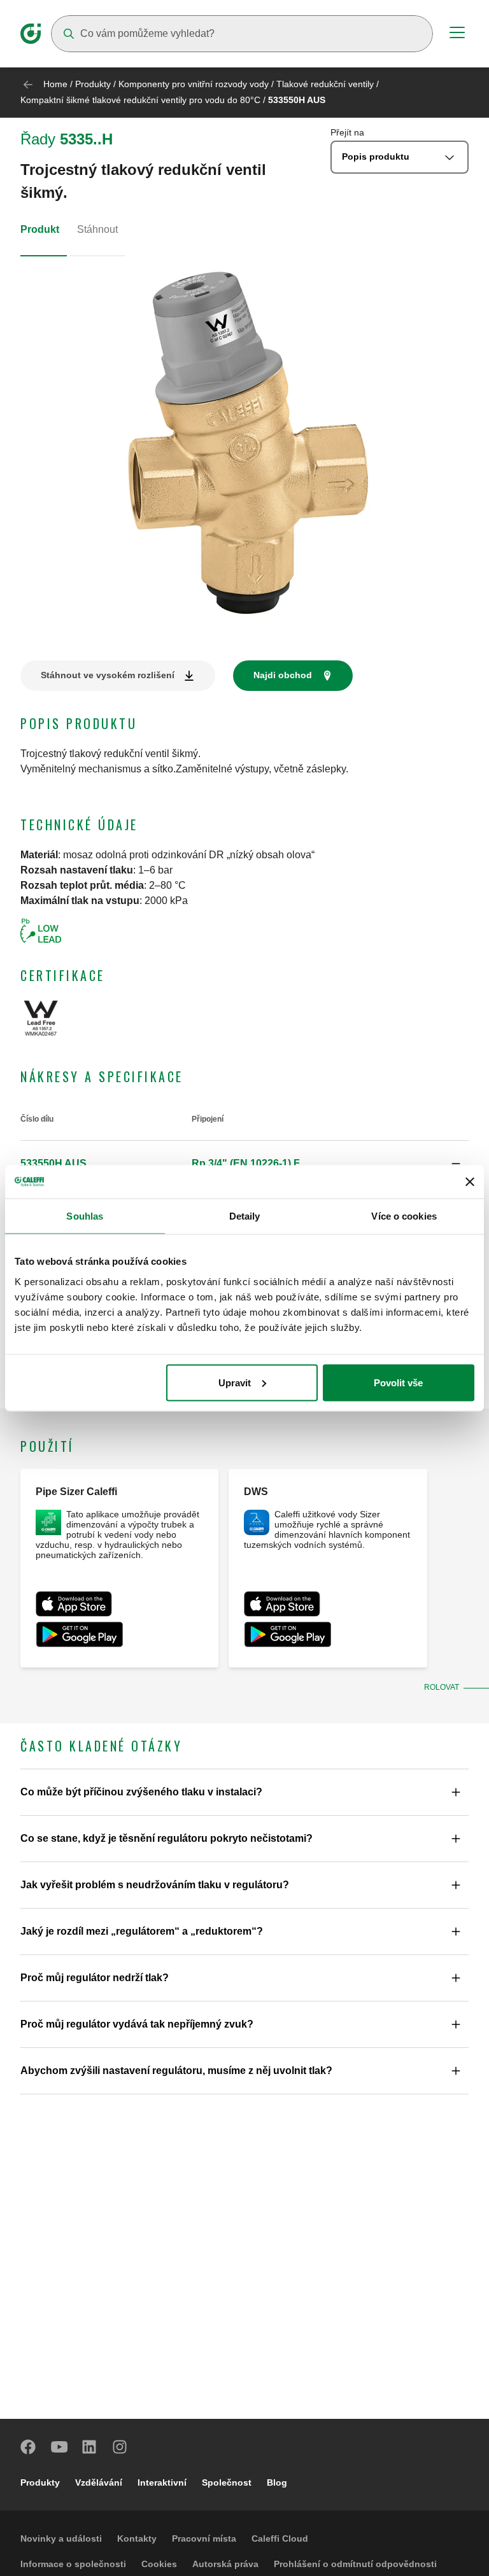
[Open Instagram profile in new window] (120, 2447)
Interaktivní (162, 2482)
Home (55, 84)
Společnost (227, 2482)
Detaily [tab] (245, 1216)
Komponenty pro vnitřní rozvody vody (194, 84)
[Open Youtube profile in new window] (59, 2447)
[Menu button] (457, 34)
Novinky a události (61, 2538)
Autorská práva (225, 2564)
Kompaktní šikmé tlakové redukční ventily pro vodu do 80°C (140, 100)
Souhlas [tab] (85, 1216)
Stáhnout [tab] (97, 229)
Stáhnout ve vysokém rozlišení (108, 675)
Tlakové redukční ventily (325, 84)
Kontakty (137, 2538)
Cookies (159, 2564)
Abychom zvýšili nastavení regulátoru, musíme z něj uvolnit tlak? (176, 2071)
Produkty (93, 84)
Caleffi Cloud (280, 2538)
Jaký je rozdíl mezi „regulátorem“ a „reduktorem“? (142, 1931)
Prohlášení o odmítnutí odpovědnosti (355, 2564)
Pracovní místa (204, 2538)
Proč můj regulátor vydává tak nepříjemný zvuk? (137, 2024)
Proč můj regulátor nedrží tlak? (95, 1978)
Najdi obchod (283, 675)
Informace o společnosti (73, 2564)
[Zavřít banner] (470, 1181)
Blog (277, 2482)
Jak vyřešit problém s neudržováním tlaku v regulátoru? (155, 1885)
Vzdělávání (99, 2482)
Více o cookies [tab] (404, 1216)
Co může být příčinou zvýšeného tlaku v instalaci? (141, 1792)
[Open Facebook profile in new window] (29, 2447)
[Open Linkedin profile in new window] (90, 2447)
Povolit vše (398, 1382)
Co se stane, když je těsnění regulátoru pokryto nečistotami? (167, 1838)
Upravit (235, 1382)
